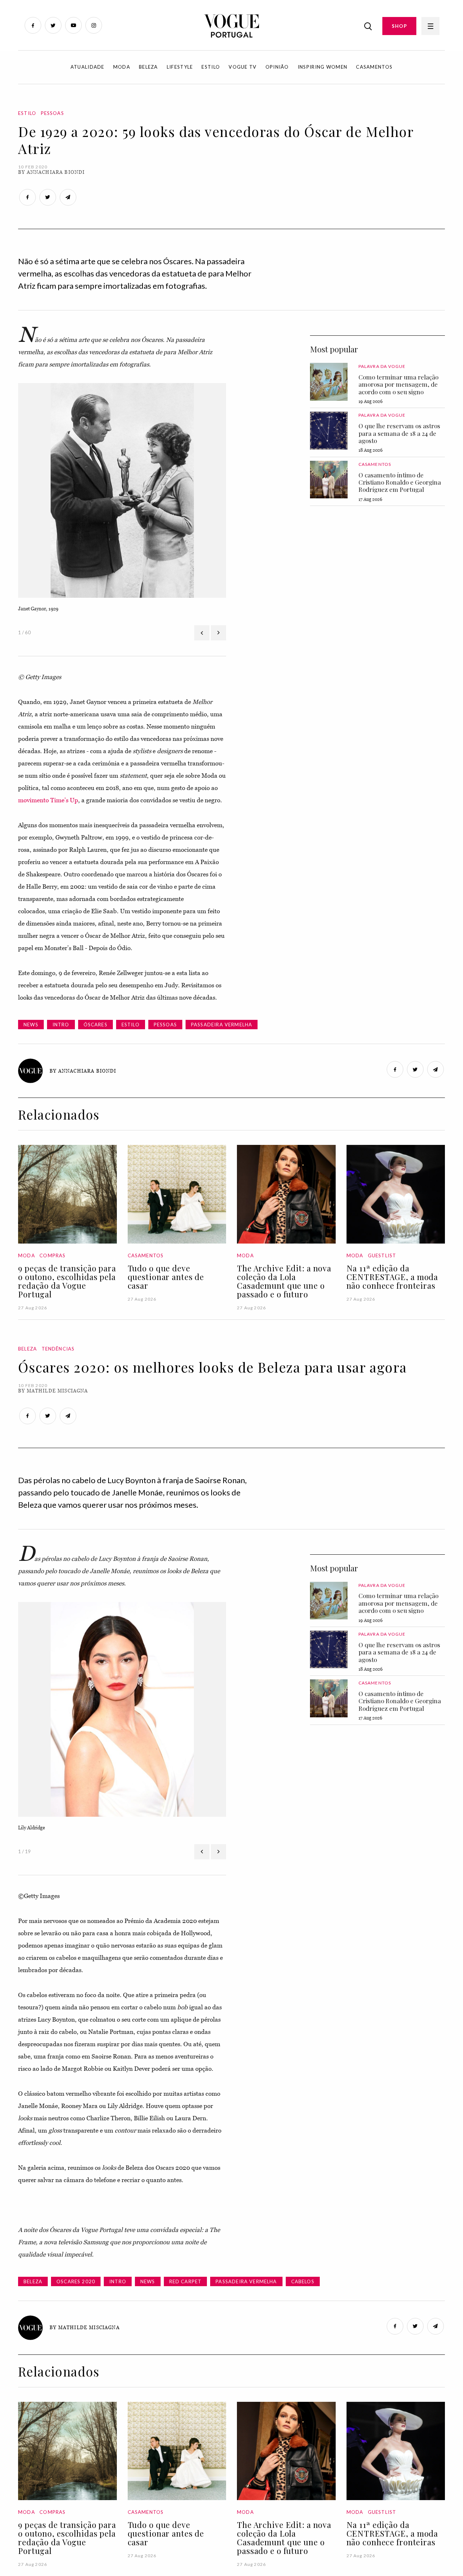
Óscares (95, 1025)
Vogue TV (243, 67)
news (31, 1025)
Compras (52, 1255)
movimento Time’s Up (48, 800)
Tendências (58, 1349)
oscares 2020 (76, 2281)
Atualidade (88, 67)
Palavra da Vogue (382, 366)
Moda (122, 67)
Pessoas (52, 113)
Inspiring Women (323, 67)
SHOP (399, 26)
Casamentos (374, 67)
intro (61, 1025)
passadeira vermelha (246, 2281)
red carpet (186, 2281)
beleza (33, 2281)
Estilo (211, 67)
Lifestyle (180, 67)
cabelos (303, 2281)
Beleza (148, 67)
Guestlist (382, 1255)
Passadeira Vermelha (222, 1025)
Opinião (277, 67)
